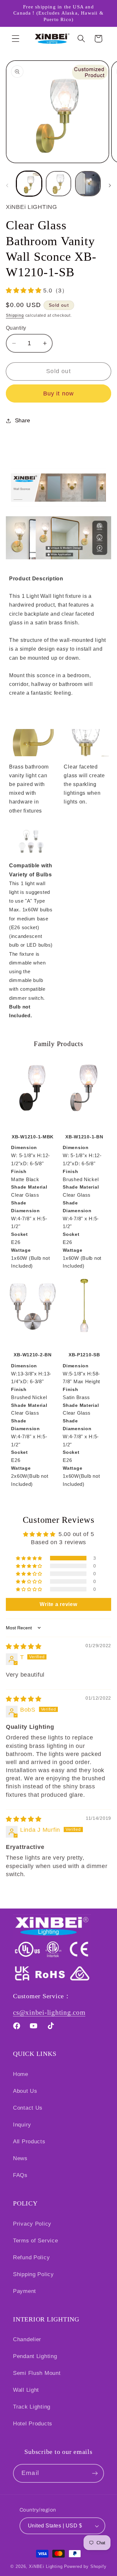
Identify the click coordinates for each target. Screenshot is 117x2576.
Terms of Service (36, 2241)
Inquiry (22, 2125)
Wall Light (26, 2390)
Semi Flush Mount (37, 2373)
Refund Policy (31, 2257)
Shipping (15, 315)
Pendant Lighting (35, 2356)
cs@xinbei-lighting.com (49, 2012)
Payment (25, 2291)
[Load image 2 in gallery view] (59, 184)
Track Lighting (32, 2407)
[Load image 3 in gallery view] (88, 184)
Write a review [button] (58, 1604)
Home (21, 2074)
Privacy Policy (32, 2224)
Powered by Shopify (85, 2566)
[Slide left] (7, 186)
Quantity (16, 328)
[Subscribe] (95, 2473)
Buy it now (59, 393)
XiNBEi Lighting (46, 2566)
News (20, 2158)
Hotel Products (33, 2424)
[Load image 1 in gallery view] (29, 184)
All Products (29, 2142)
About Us (25, 2091)
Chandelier (27, 2339)
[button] (16, 39)
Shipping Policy (33, 2274)
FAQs (20, 2175)
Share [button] (23, 421)
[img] (24, 1647)
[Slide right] (110, 186)
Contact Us (28, 2108)
